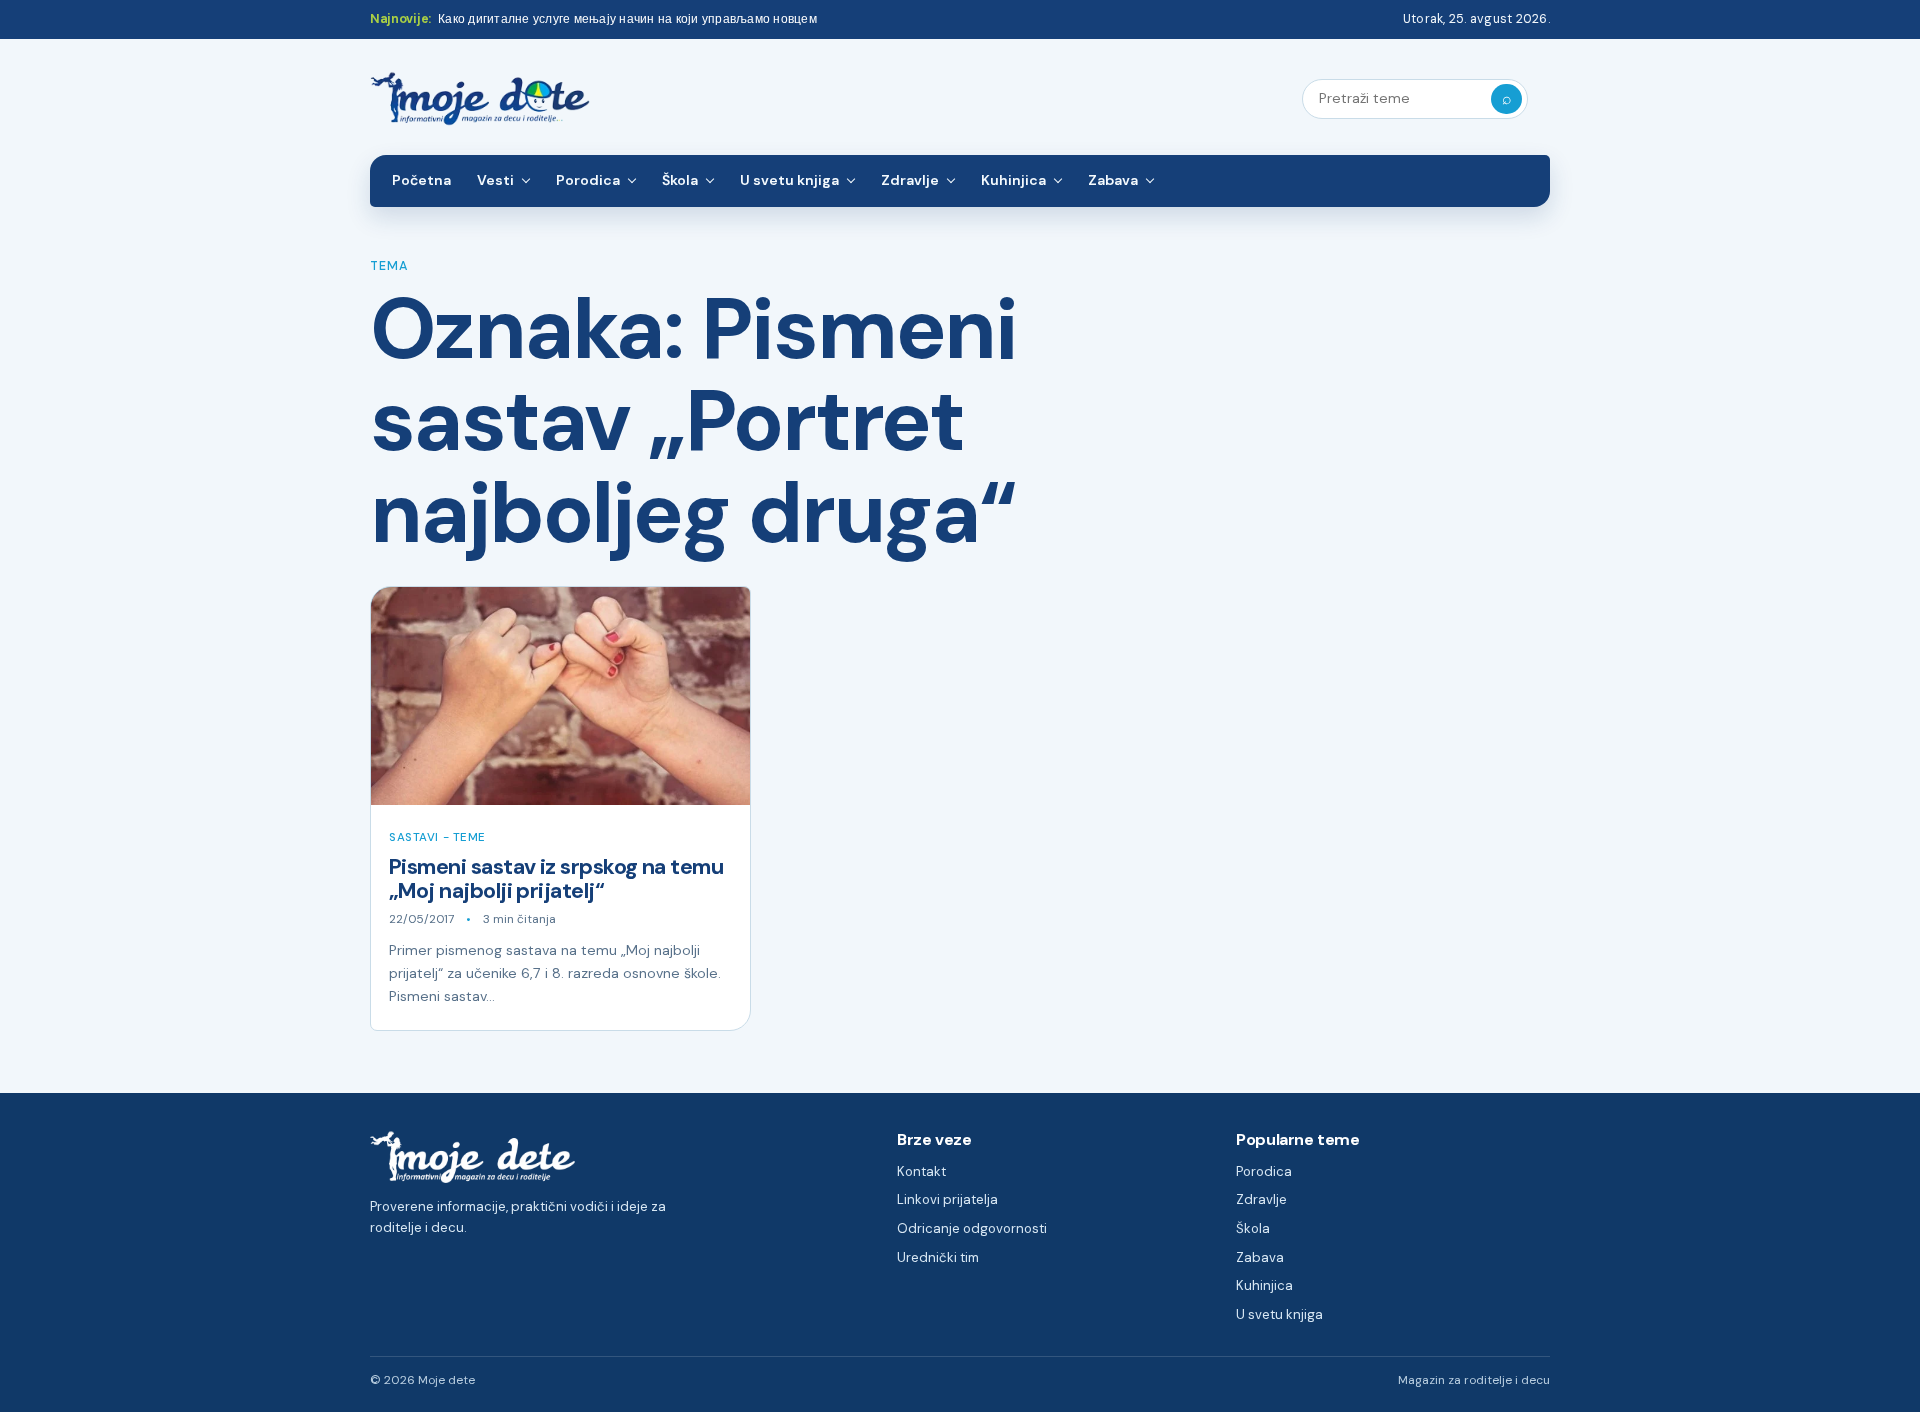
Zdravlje (910, 180)
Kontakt (921, 1171)
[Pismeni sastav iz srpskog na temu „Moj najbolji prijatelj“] (560, 696)
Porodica (588, 180)
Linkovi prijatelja (947, 1199)
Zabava (1113, 180)
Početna (421, 180)
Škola (680, 180)
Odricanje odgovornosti (972, 1228)
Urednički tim (938, 1257)
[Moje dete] (480, 99)
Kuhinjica (1013, 180)
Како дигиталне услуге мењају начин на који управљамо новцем (627, 19)
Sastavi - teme (437, 837)
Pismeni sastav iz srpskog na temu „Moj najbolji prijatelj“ (556, 878)
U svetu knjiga (789, 180)
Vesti (495, 180)
